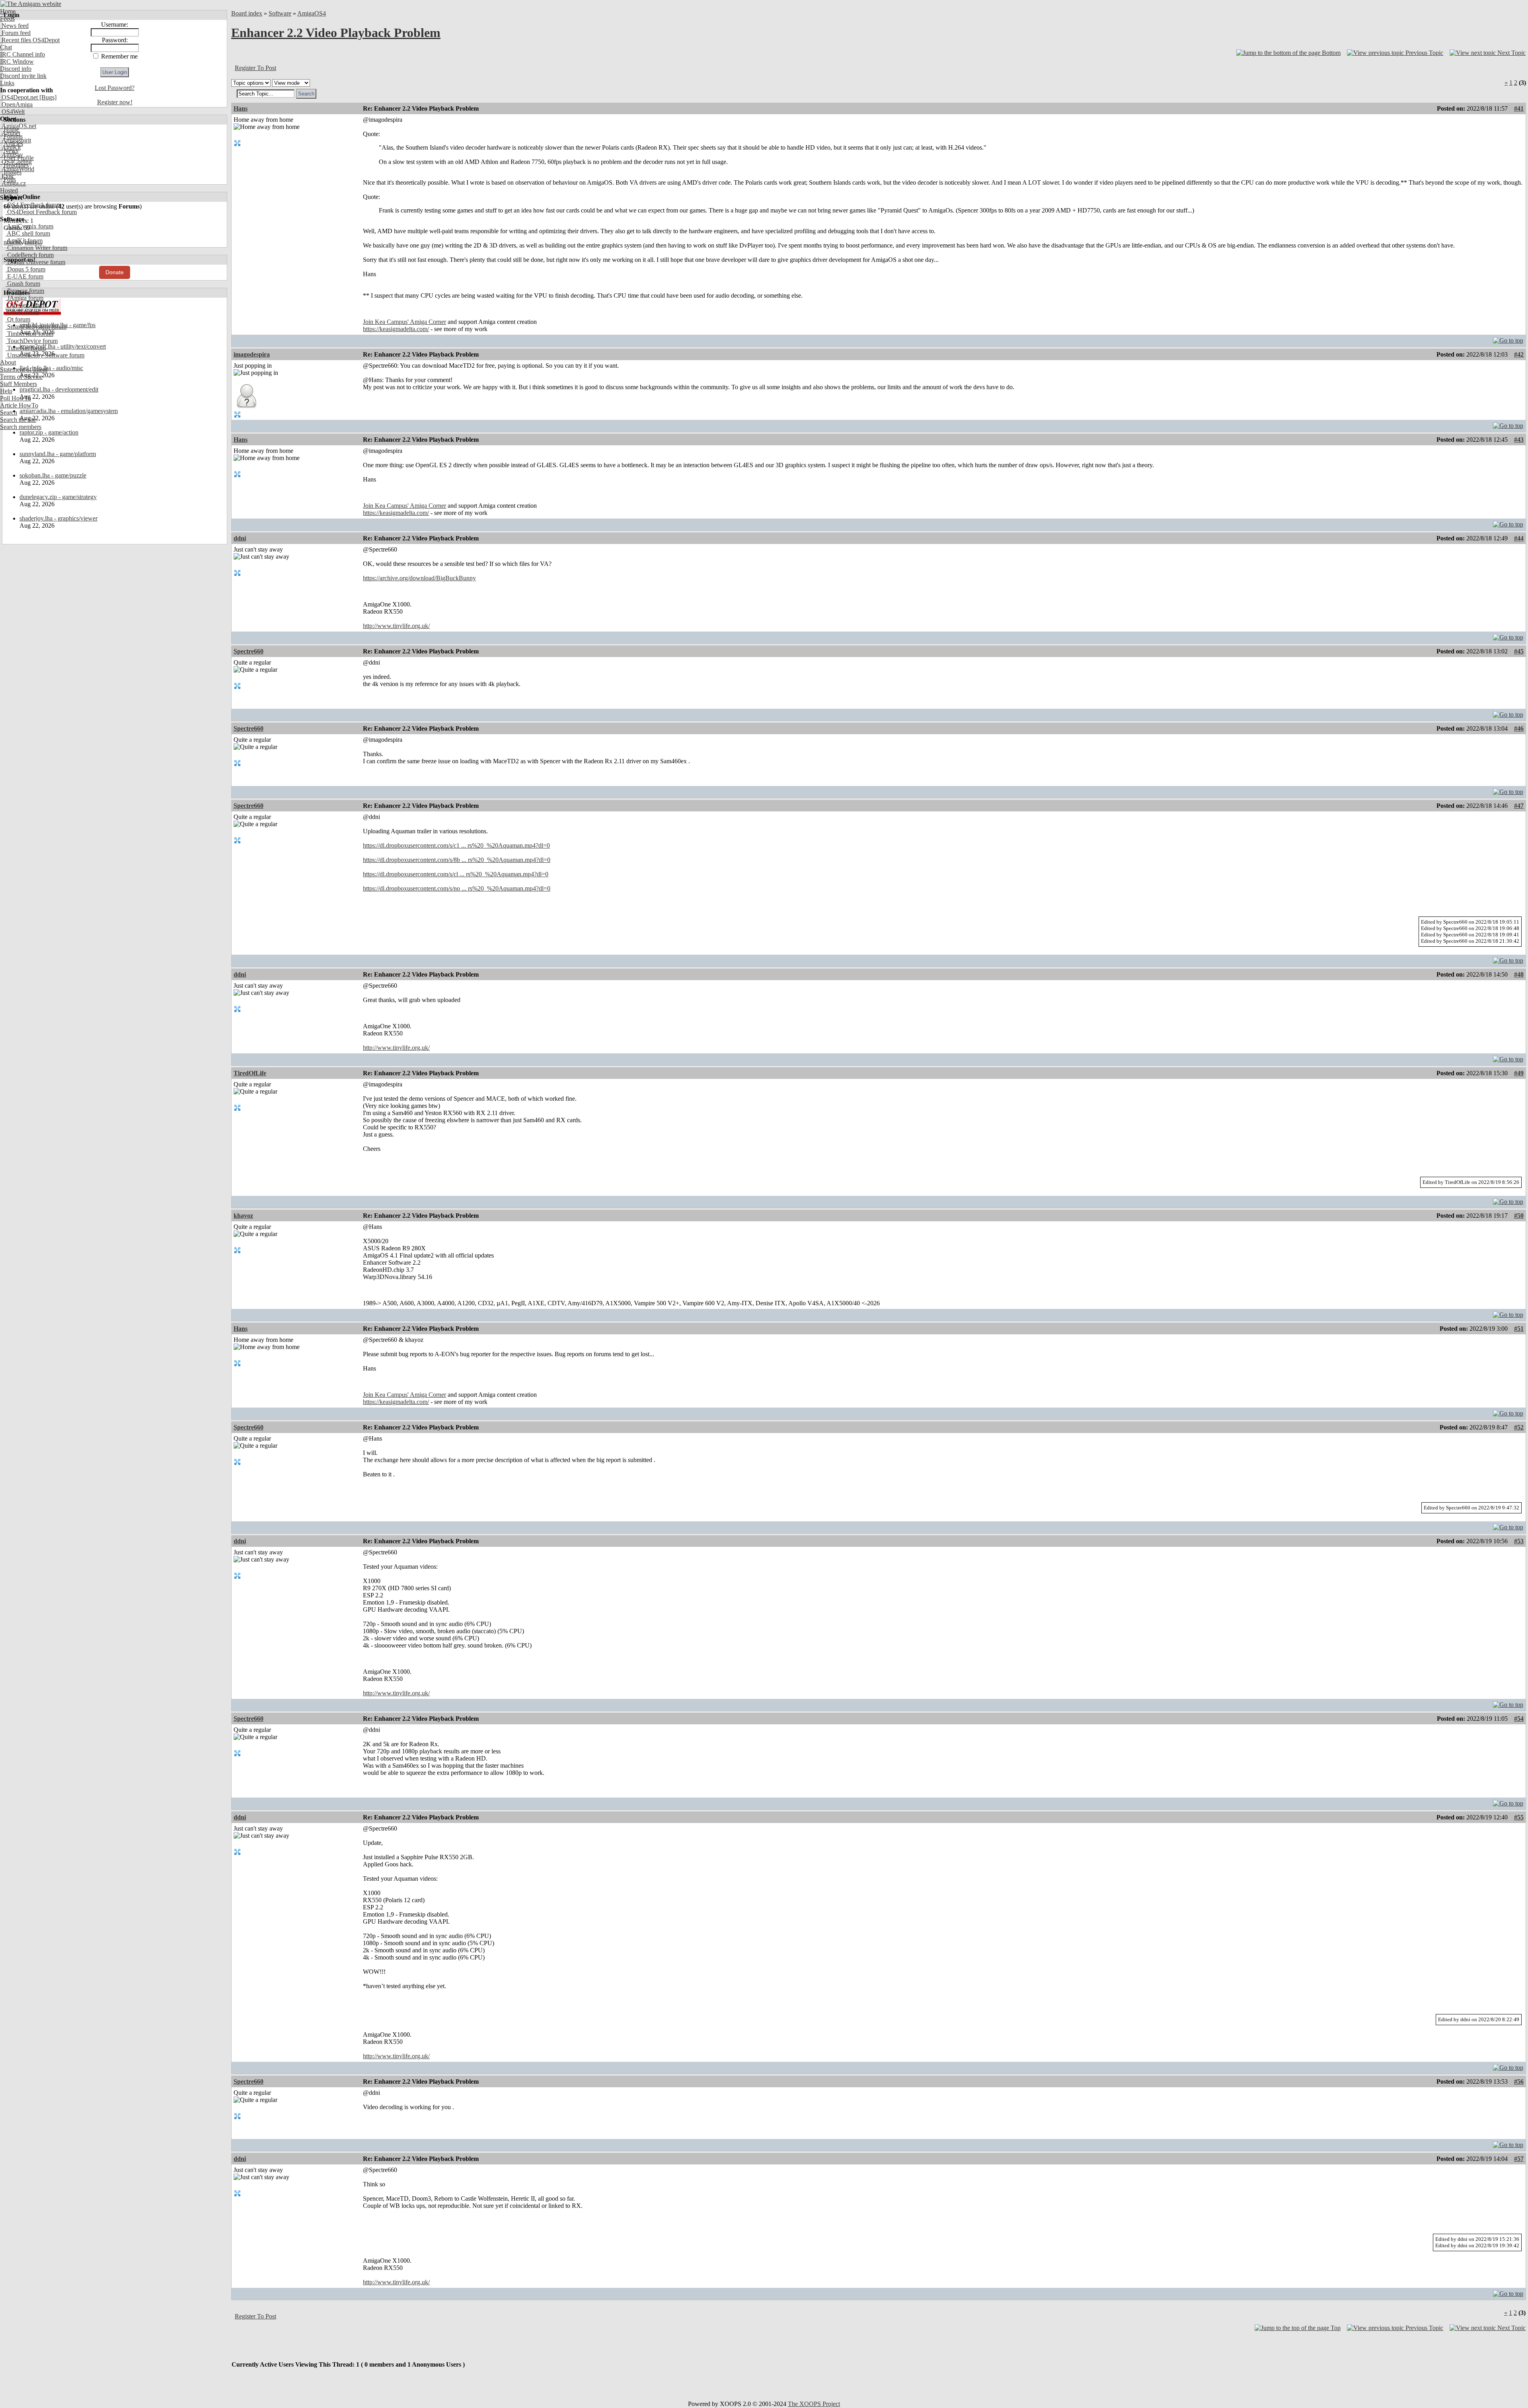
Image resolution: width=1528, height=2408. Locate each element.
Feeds (7, 19)
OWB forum (22, 312)
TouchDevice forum (32, 341)
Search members (21, 427)
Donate (115, 272)
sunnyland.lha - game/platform (58, 454)
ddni (240, 538)
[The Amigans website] (31, 4)
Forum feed (15, 33)
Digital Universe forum (35, 262)
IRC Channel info (22, 54)
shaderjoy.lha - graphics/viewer (58, 518)
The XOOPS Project (814, 2404)
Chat (6, 47)
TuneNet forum (26, 348)
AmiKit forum (24, 241)
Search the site (18, 420)
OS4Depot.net (19, 97)
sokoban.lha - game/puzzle (53, 475)
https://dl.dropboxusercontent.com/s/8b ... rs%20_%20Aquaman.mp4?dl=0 (457, 860)
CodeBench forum (30, 255)
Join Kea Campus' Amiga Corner (404, 322)
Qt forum (18, 319)
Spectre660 (248, 651)
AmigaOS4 (312, 13)
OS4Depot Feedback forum (41, 212)
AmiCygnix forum (29, 226)
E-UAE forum (24, 276)
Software (280, 13)
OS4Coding (16, 162)
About (8, 362)
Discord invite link (23, 76)
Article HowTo (19, 405)
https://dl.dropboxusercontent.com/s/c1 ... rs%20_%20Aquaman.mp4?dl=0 (456, 845)
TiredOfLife (250, 1073)
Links (7, 83)
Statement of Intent (24, 369)
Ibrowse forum (25, 291)
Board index (247, 13)
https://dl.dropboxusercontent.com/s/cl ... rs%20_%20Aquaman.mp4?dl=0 (456, 874)
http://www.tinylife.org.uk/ (396, 626)
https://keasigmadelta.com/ (396, 329)
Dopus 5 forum (25, 269)
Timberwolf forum (29, 334)
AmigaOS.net (18, 126)
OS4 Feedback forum (33, 205)
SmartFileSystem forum (36, 327)
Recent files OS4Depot (30, 40)
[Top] (1508, 338)
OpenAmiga (16, 104)
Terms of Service (21, 377)
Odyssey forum (26, 305)
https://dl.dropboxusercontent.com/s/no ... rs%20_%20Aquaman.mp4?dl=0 (457, 888)
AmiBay (12, 155)
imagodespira (252, 354)
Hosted (9, 190)
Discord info (16, 69)
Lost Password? (115, 88)
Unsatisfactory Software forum (45, 355)
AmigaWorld (17, 169)
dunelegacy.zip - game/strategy (58, 497)
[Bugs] (47, 97)
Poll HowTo (16, 398)
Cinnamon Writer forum (36, 248)
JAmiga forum (24, 298)
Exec (7, 176)
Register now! (115, 102)
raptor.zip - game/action (49, 432)
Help (6, 391)
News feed (14, 26)
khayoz (243, 1216)
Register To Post (255, 68)
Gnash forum (23, 284)
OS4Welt (12, 112)
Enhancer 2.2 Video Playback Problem (336, 33)
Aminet (10, 133)
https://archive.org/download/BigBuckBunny (419, 578)
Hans (241, 108)
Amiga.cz (13, 183)
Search (9, 412)
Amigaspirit (16, 140)
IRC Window (17, 61)
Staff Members (19, 384)
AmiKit (10, 147)
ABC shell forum (28, 233)
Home (8, 11)
